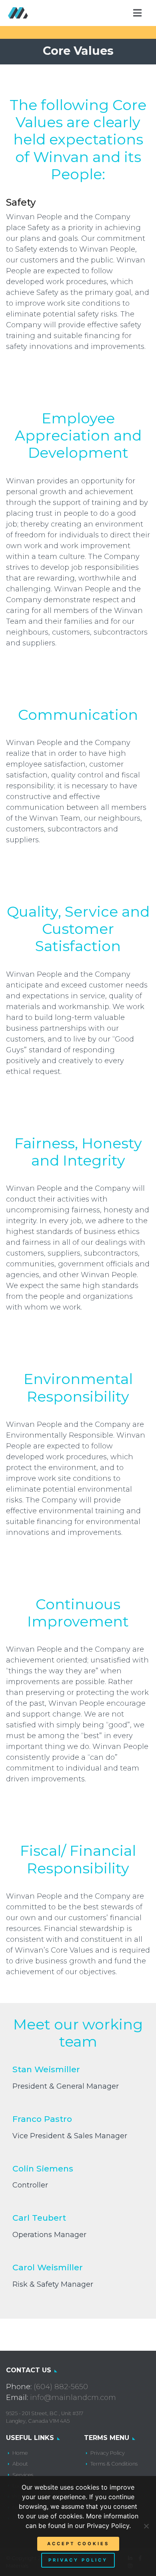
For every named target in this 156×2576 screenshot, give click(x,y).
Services (23, 2475)
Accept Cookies (78, 2544)
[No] (146, 2526)
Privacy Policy (108, 2453)
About (20, 2464)
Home (20, 2453)
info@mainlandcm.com (73, 2398)
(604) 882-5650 (61, 2387)
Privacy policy (78, 2560)
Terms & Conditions (114, 2464)
